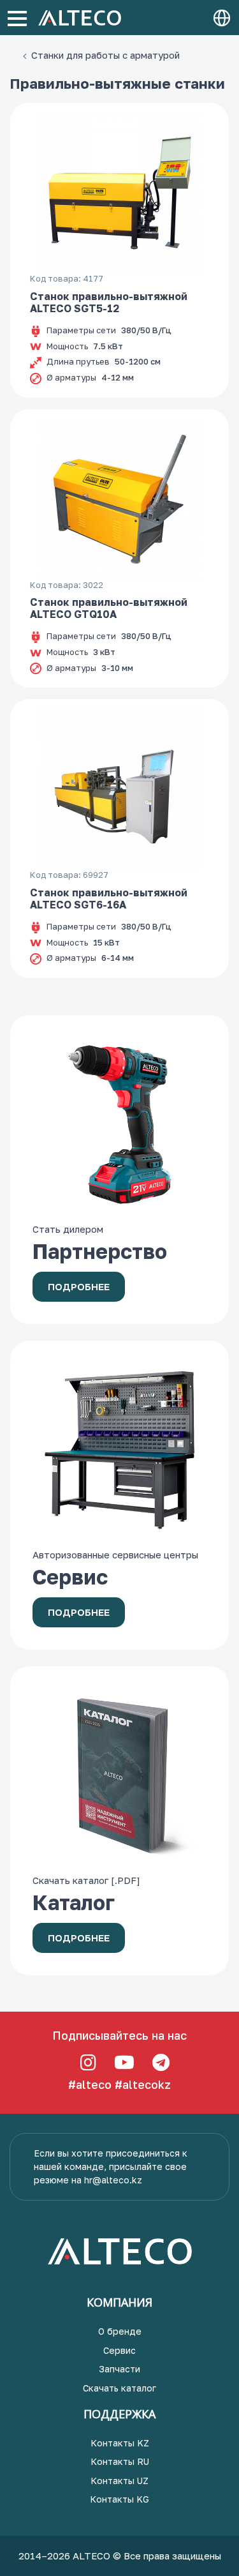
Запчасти (119, 2369)
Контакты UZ (119, 2481)
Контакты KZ (120, 2443)
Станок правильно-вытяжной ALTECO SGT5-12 (109, 302)
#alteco (90, 2084)
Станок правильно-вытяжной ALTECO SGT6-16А (109, 899)
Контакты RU (120, 2461)
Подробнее (79, 1286)
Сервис (119, 2350)
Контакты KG (119, 2499)
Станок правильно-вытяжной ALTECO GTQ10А (109, 608)
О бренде (120, 2331)
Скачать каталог (119, 2388)
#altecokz (143, 2084)
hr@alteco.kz (113, 2180)
